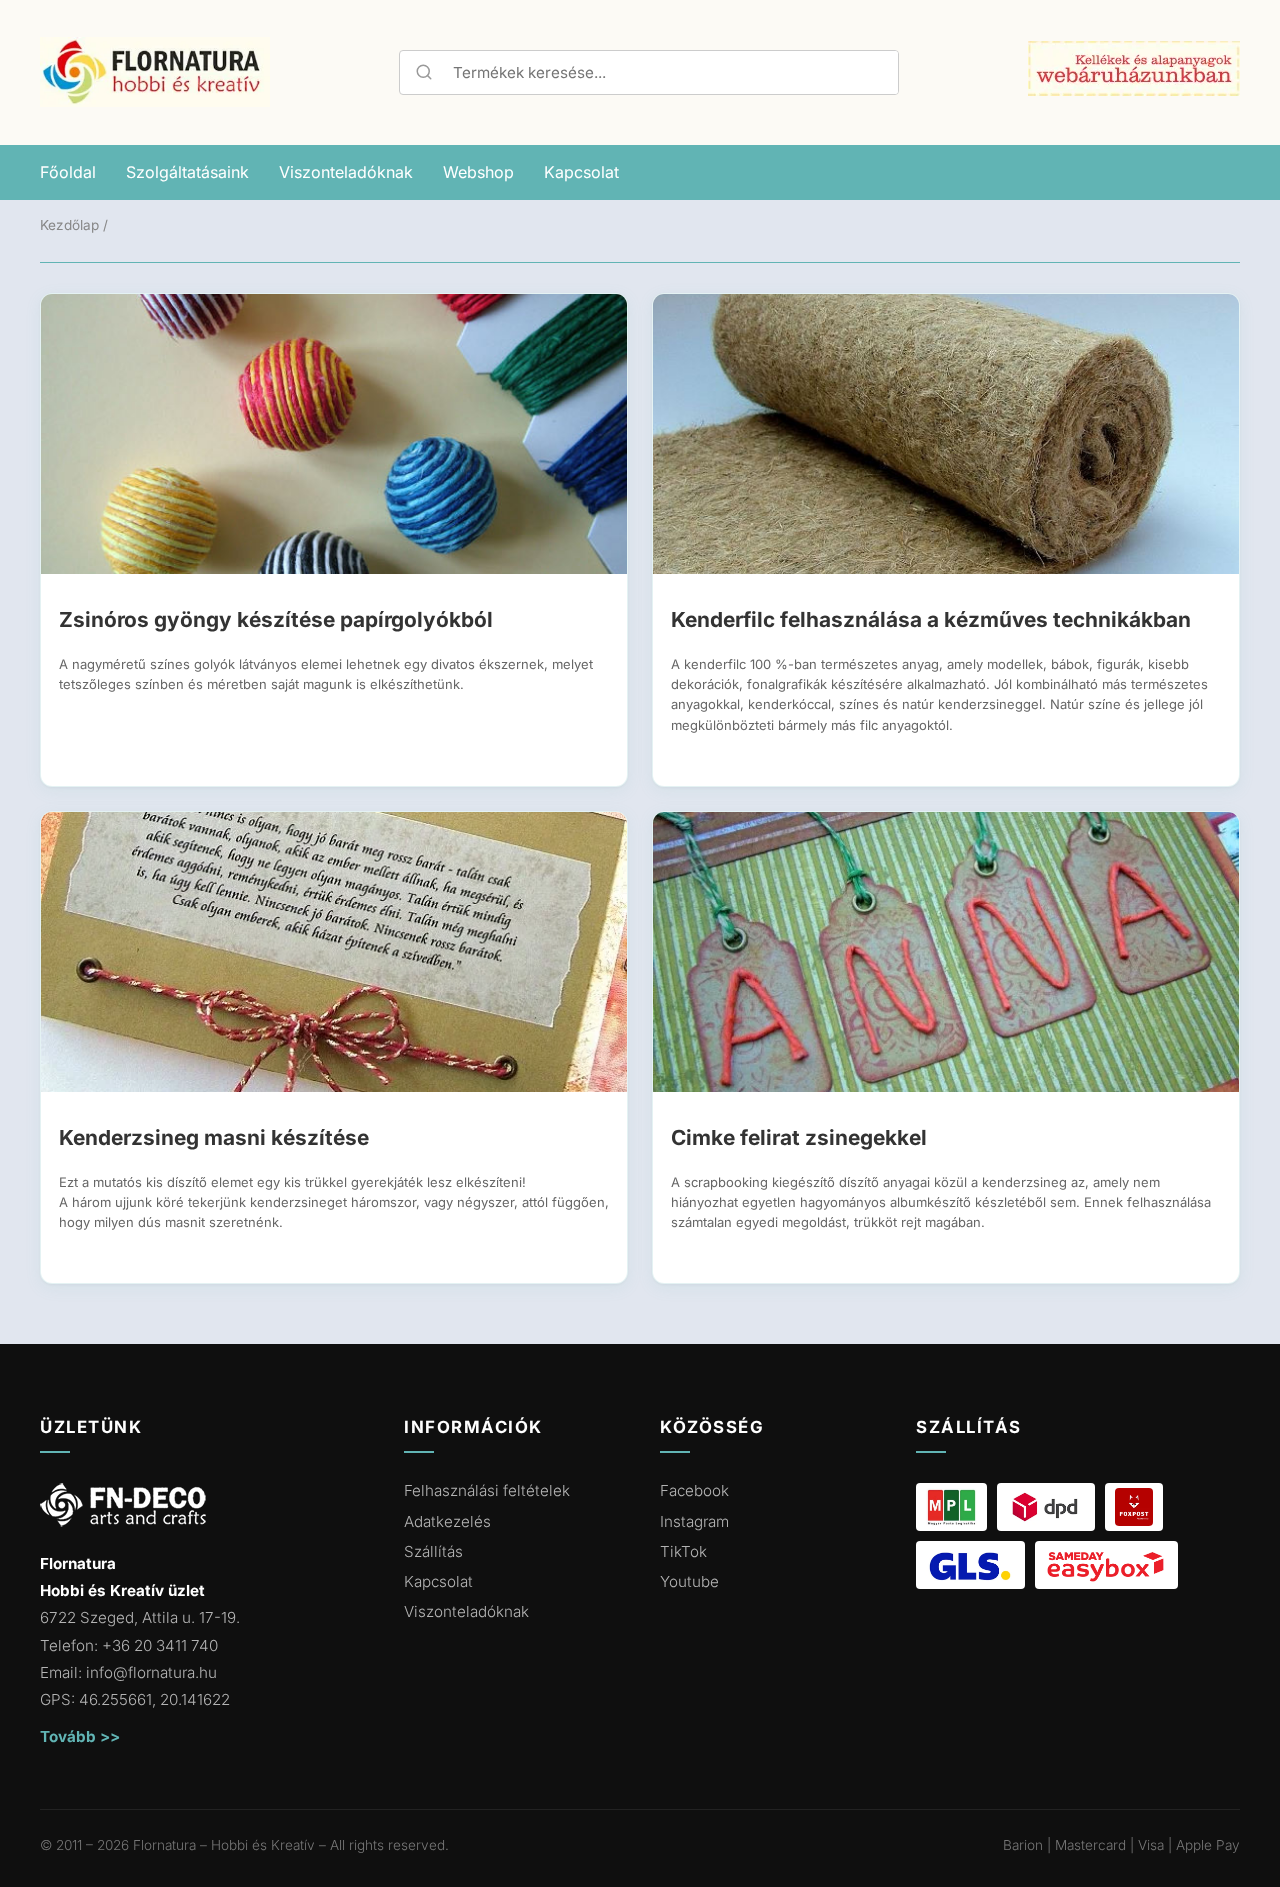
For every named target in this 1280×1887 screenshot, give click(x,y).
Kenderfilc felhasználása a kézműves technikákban (931, 619)
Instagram (694, 1521)
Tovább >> (80, 1736)
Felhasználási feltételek (487, 1490)
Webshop (478, 172)
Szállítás (433, 1551)
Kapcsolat (581, 172)
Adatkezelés (447, 1521)
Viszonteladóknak (346, 172)
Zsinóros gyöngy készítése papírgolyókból (276, 619)
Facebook (694, 1490)
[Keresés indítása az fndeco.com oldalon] (421, 72)
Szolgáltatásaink (187, 172)
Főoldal (68, 172)
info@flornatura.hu (151, 1672)
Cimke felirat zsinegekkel (799, 1137)
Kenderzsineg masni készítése (214, 1137)
